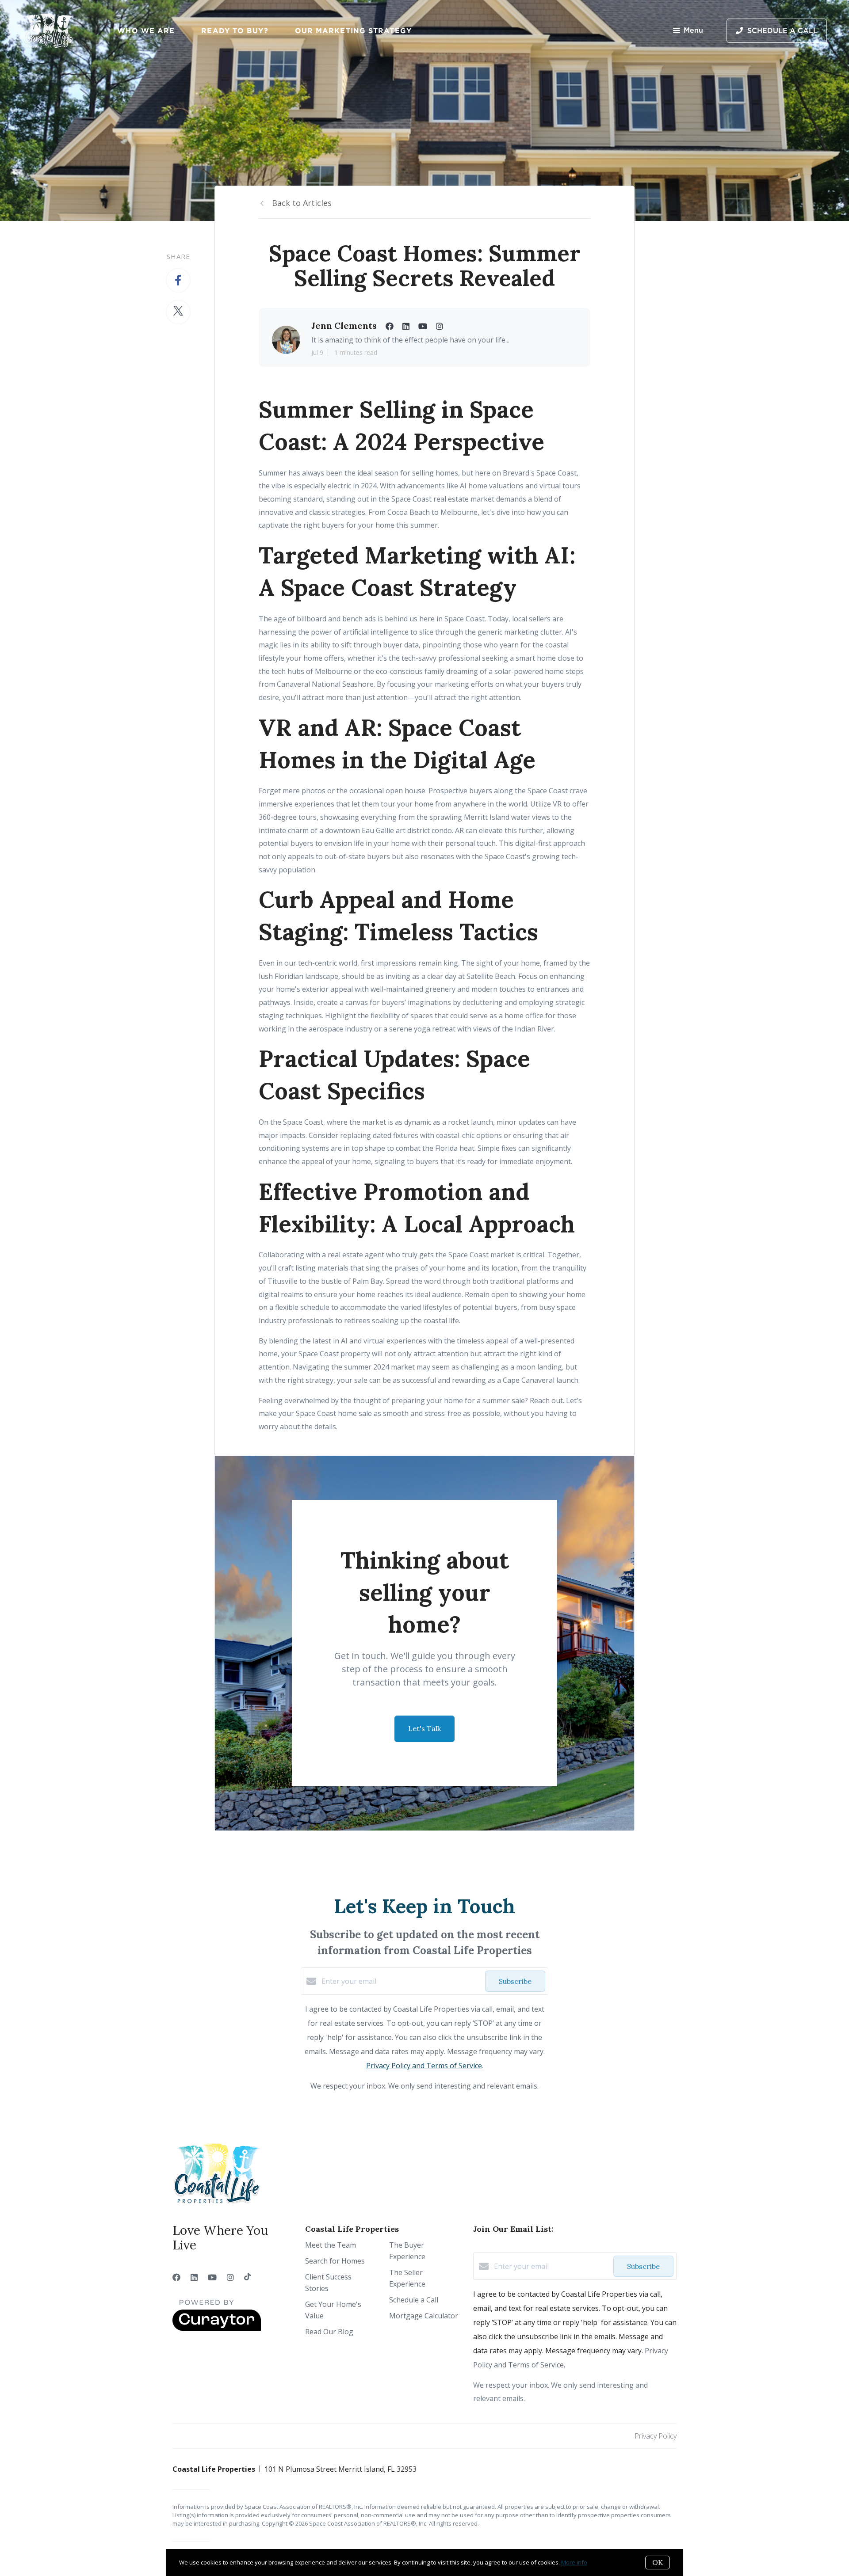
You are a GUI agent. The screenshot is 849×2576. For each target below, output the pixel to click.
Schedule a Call (414, 2300)
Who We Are (146, 30)
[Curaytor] (217, 2329)
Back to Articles (302, 203)
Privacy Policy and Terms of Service (424, 2066)
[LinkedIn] (194, 2277)
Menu (693, 30)
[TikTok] (247, 2277)
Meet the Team (331, 2245)
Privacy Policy (656, 2436)
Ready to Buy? (235, 30)
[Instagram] (230, 2277)
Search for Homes (335, 2261)
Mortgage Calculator (424, 2316)
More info (574, 2562)
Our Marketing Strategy (353, 30)
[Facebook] (176, 2277)
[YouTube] (212, 2277)
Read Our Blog (329, 2332)
